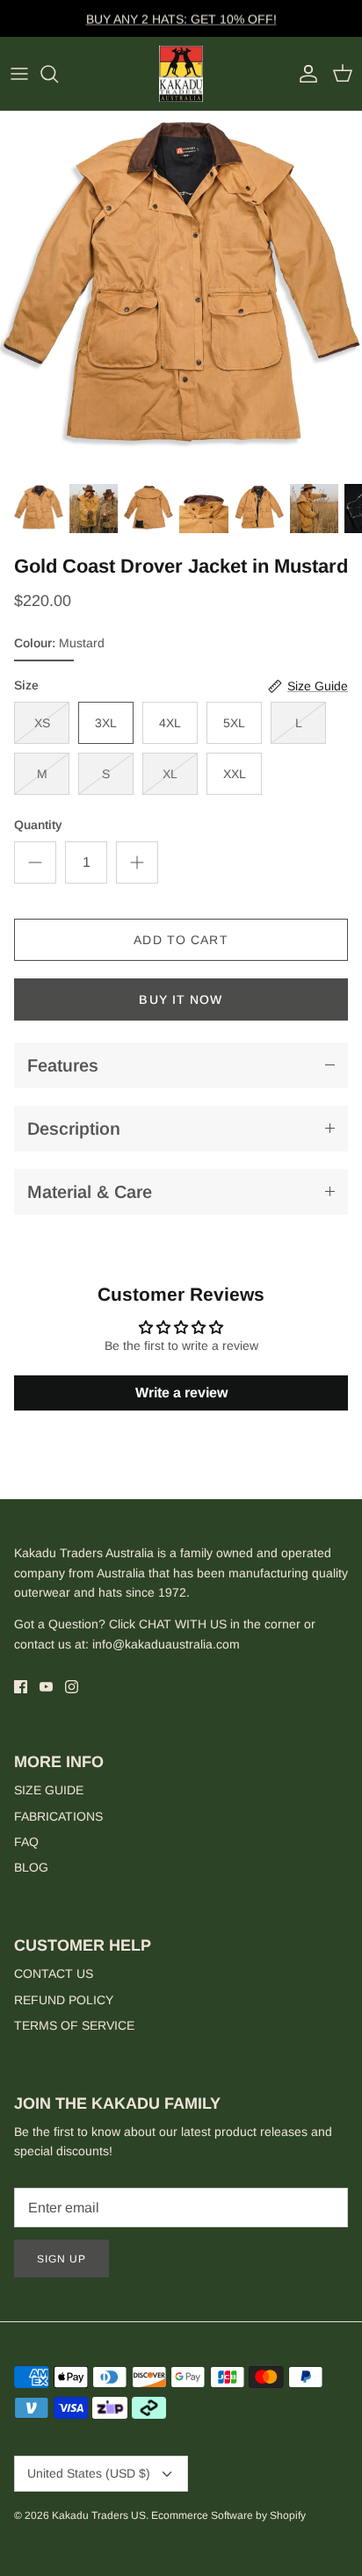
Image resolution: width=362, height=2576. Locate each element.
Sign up (62, 2259)
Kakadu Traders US (99, 2515)
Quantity (38, 825)
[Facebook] (21, 1687)
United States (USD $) (89, 2473)
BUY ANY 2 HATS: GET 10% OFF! (181, 18)
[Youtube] (46, 1687)
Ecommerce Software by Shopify (228, 2515)
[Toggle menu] (19, 74)
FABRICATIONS (58, 1816)
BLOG (31, 1867)
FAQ (26, 1842)
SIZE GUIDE (49, 1790)
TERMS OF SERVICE (74, 2025)
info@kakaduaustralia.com (166, 1644)
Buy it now (181, 999)
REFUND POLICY (64, 2000)
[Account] (304, 74)
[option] (181, 292)
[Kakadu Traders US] (181, 74)
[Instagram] (72, 1687)
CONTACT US (54, 1973)
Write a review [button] (181, 1393)
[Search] (58, 74)
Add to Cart (181, 940)
